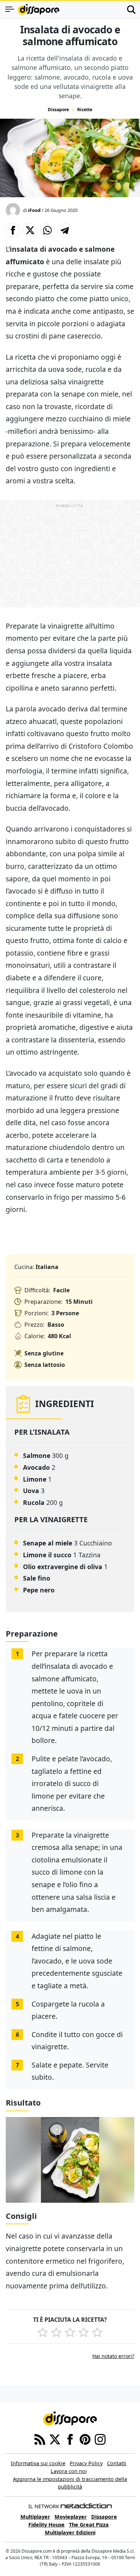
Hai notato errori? (113, 2356)
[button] (13, 230)
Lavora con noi (69, 2471)
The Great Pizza (89, 2525)
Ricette (85, 110)
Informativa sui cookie (38, 2463)
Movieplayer (71, 2517)
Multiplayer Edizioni (70, 2532)
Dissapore (58, 110)
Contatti (117, 2463)
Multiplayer (35, 2517)
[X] (55, 2439)
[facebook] (70, 2439)
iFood (34, 210)
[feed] (40, 2439)
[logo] (39, 9)
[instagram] (100, 2439)
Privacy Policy (86, 2463)
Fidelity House (46, 2525)
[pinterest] (85, 2439)
